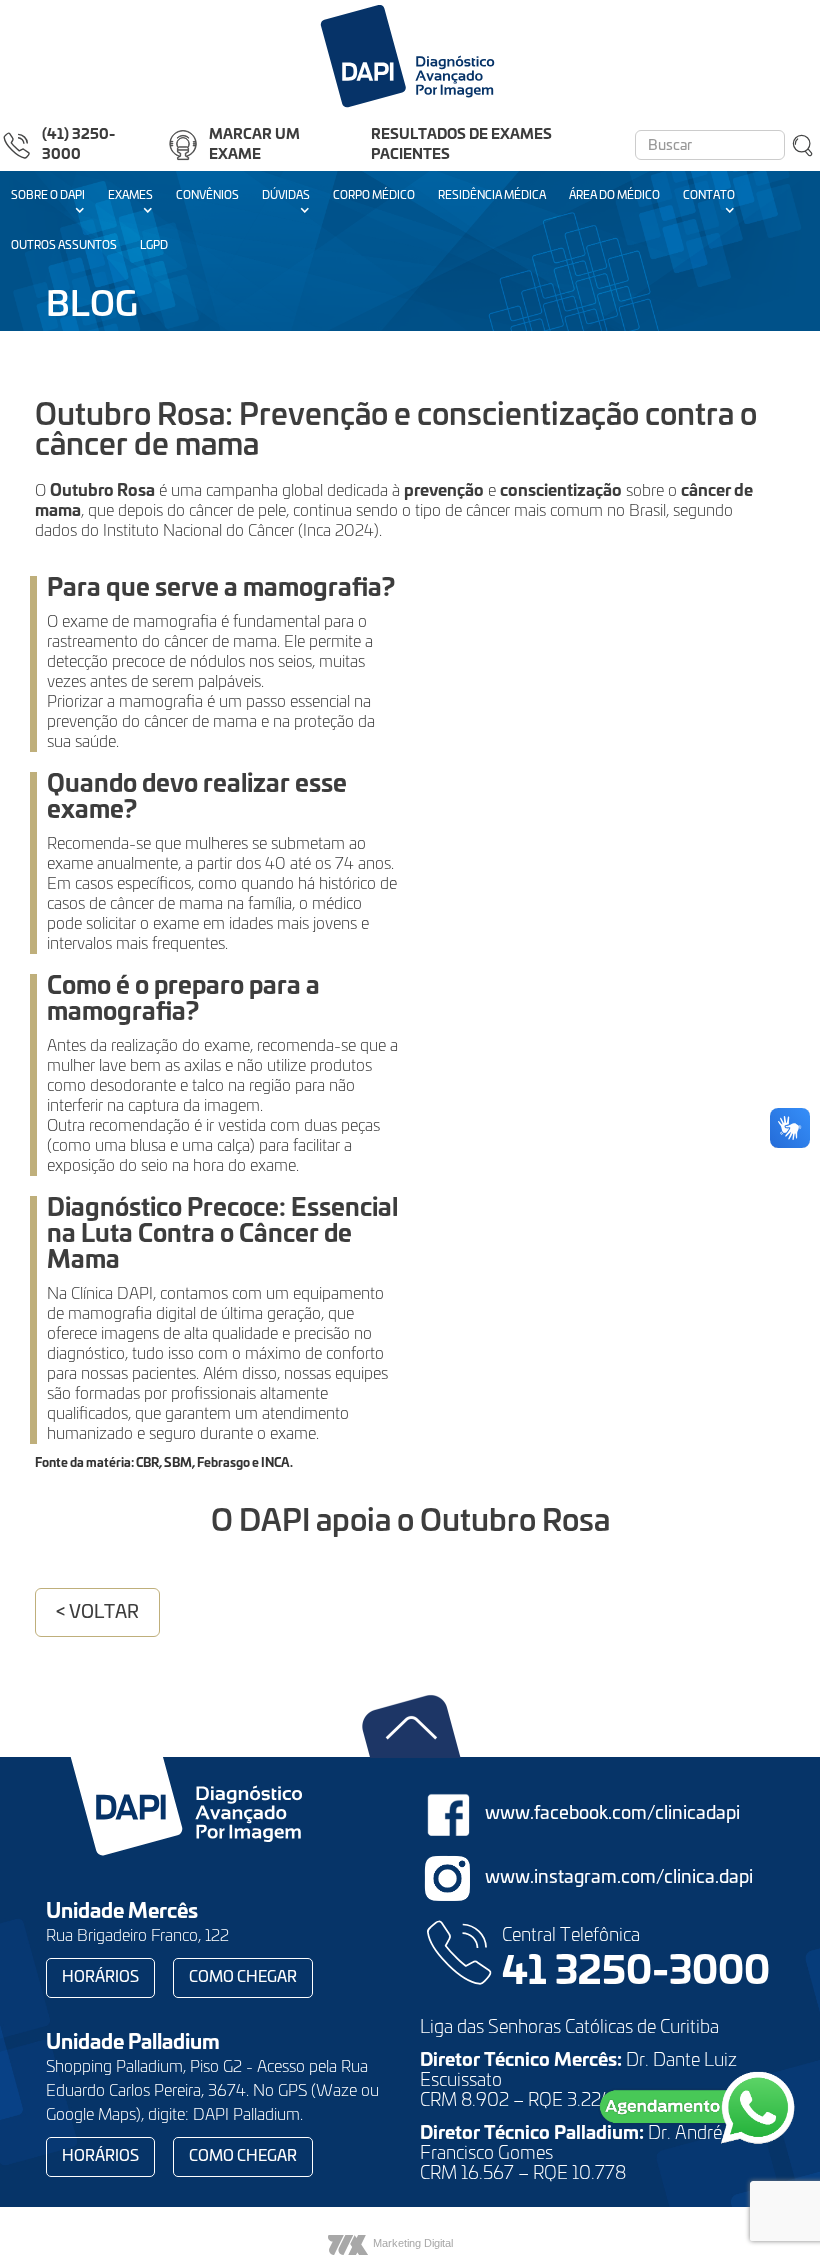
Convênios (207, 195)
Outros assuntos (64, 245)
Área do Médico (614, 195)
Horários (100, 1977)
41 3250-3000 (636, 1973)
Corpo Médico (374, 195)
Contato (709, 195)
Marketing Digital (413, 2243)
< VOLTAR (97, 1613)
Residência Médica (492, 195)
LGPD (154, 245)
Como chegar (243, 1977)
